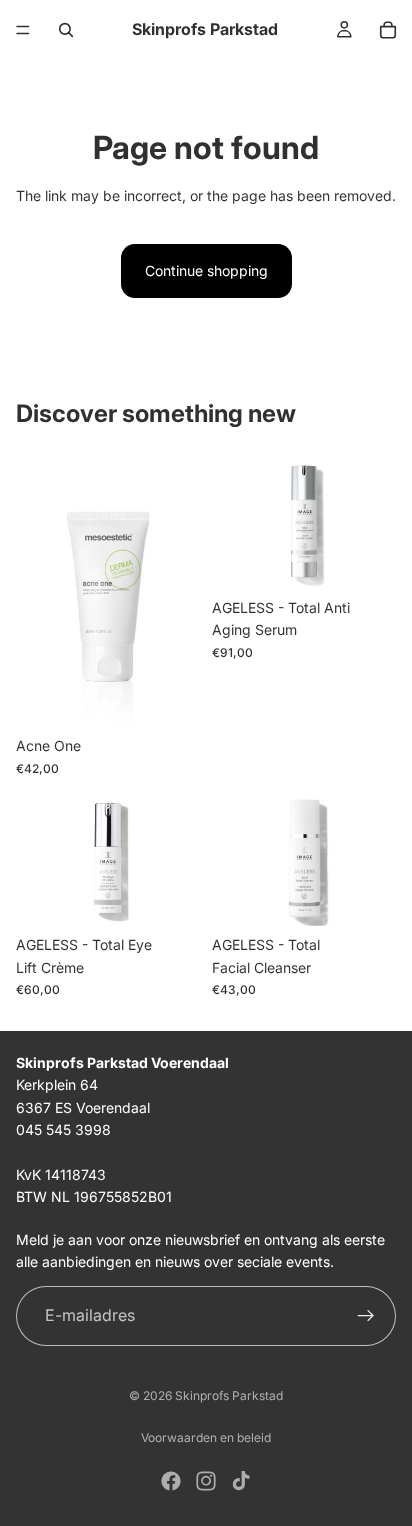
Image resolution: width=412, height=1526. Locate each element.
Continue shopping (206, 270)
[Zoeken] (66, 30)
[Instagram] (206, 1481)
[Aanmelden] (366, 1315)
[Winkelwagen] (388, 30)
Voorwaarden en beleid (206, 1437)
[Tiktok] (241, 1481)
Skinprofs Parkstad (229, 1395)
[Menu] (23, 30)
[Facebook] (171, 1481)
